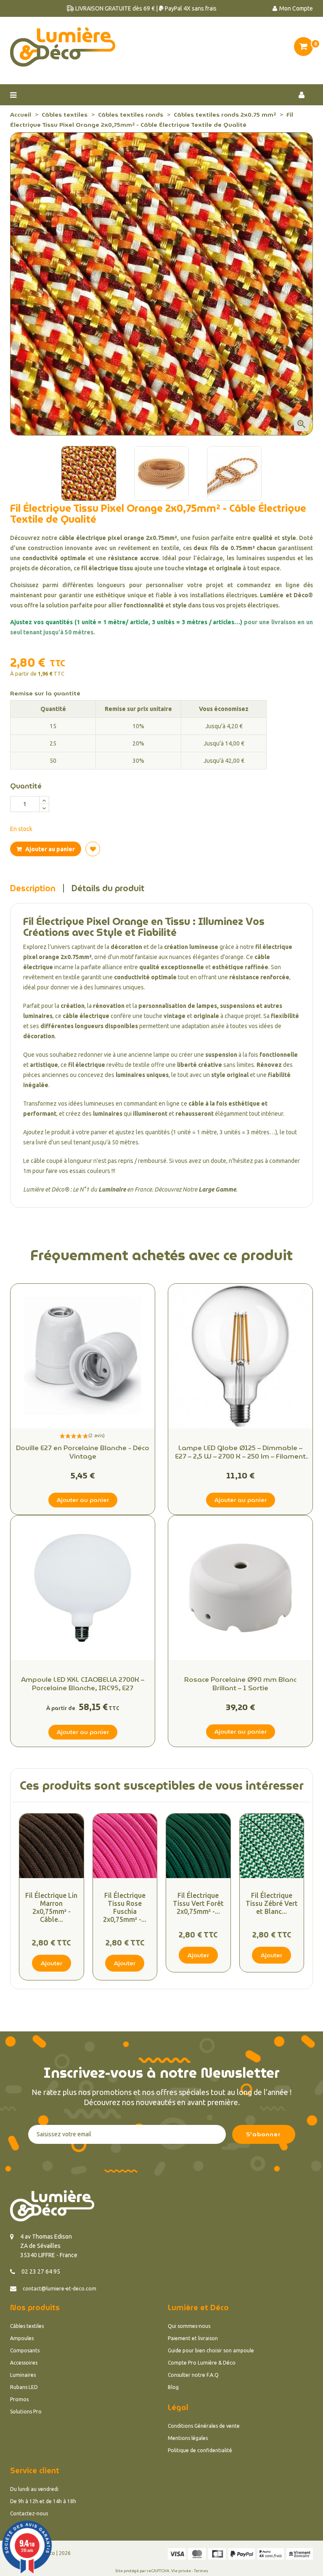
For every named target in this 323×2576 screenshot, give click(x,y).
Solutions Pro (26, 2412)
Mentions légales (188, 2438)
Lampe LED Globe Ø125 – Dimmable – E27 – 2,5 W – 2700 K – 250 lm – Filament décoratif (240, 1452)
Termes (201, 2571)
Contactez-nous (29, 2513)
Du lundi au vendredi (34, 2489)
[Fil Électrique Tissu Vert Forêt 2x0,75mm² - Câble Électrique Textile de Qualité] (198, 1846)
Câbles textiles (27, 2326)
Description (33, 888)
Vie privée (181, 2571)
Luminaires (23, 2375)
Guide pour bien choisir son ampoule (211, 2350)
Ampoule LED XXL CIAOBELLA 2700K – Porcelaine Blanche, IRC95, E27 (83, 1684)
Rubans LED (24, 2387)
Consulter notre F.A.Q (193, 2375)
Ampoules (22, 2338)
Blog (173, 2387)
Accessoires (24, 2363)
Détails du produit (108, 888)
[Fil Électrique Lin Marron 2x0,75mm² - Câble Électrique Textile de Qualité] (52, 1846)
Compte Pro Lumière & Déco (202, 2363)
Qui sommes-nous (189, 2326)
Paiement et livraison (193, 2338)
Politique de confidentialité (200, 2450)
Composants (25, 2350)
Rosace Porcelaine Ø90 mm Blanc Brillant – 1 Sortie (240, 1684)
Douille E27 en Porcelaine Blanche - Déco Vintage (83, 1452)
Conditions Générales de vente (204, 2426)
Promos (19, 2399)
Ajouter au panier (49, 849)
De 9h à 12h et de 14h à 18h (43, 2501)
